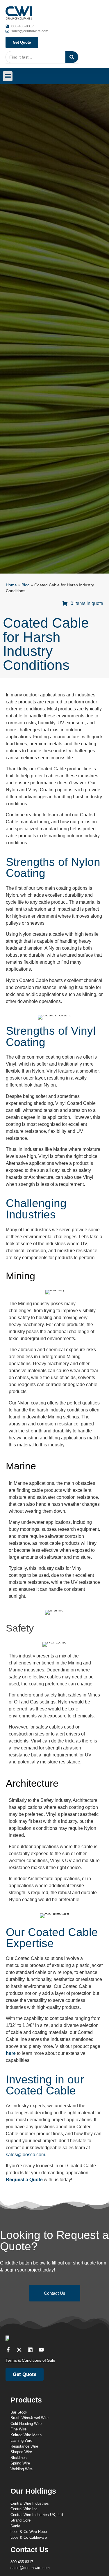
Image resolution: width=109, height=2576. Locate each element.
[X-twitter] (19, 2350)
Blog (26, 585)
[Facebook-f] (8, 2350)
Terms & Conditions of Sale (30, 2360)
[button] (8, 76)
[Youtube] (41, 2350)
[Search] (72, 57)
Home (11, 585)
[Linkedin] (30, 2350)
